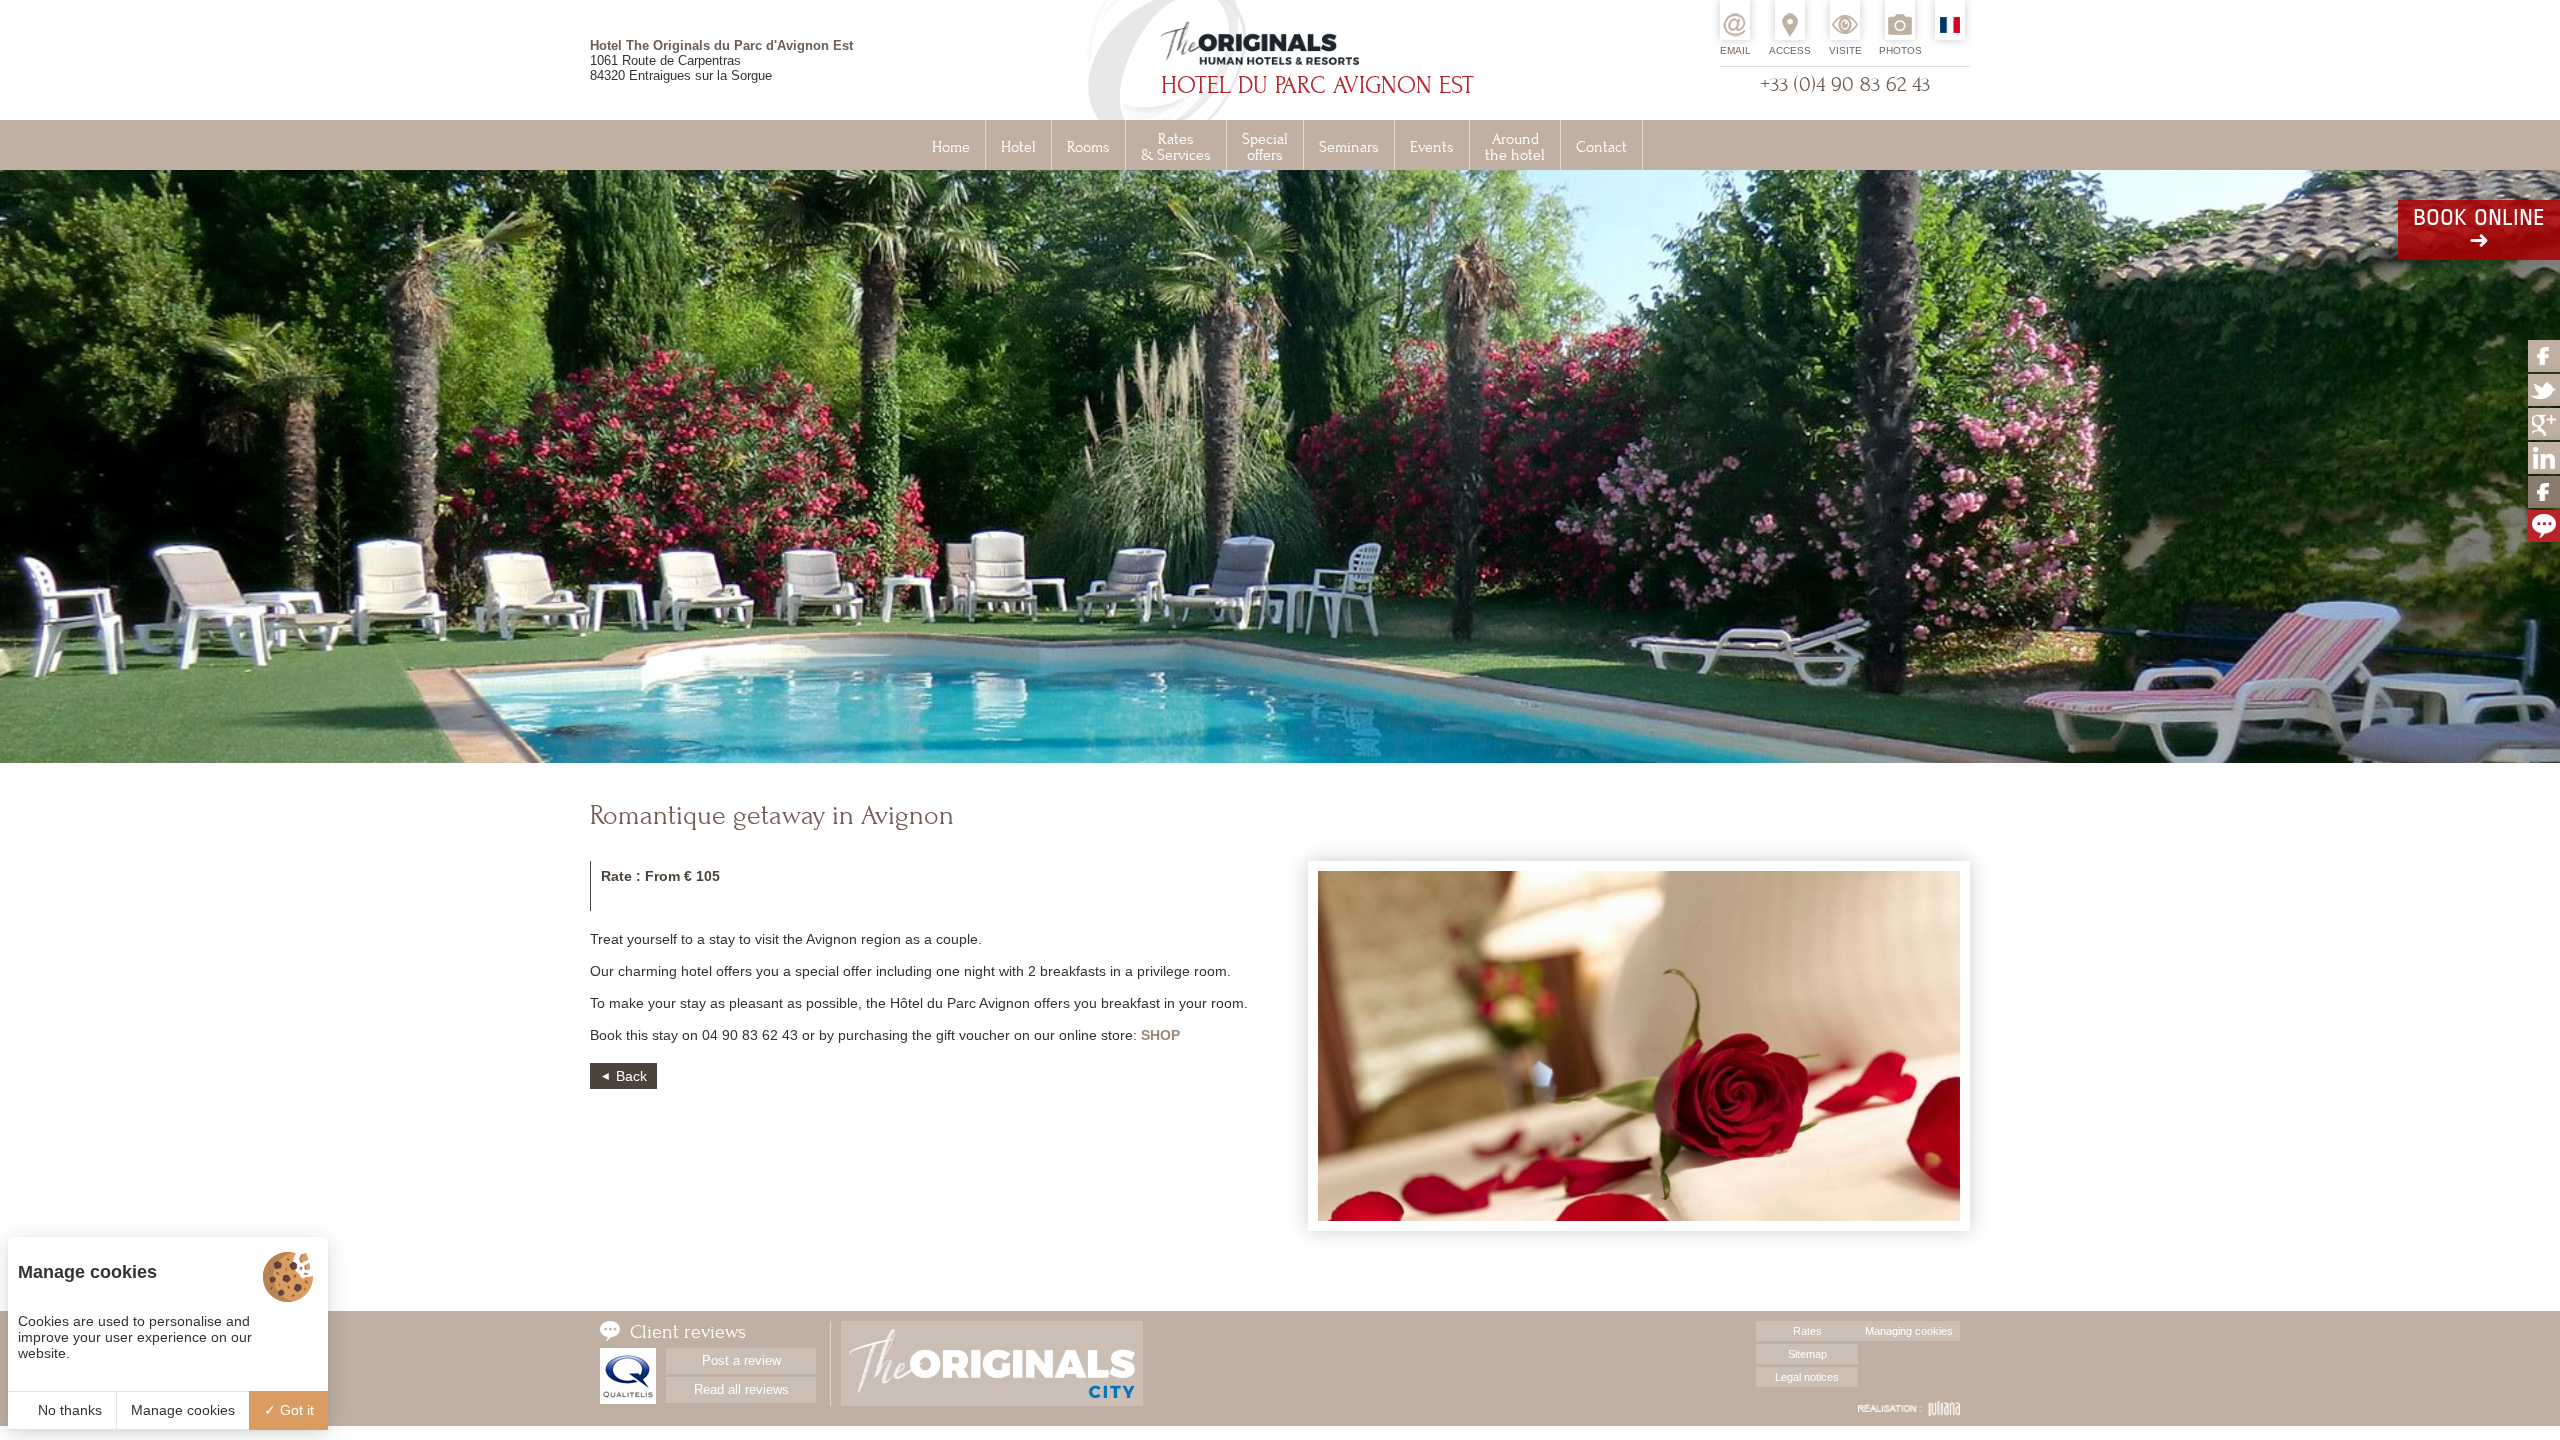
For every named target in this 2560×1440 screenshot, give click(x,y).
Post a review (741, 1360)
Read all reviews (741, 1389)
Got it (295, 1410)
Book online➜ (2479, 230)
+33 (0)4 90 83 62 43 (1845, 84)
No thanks (68, 1410)
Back (631, 1076)
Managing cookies (1909, 1331)
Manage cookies (183, 1410)
